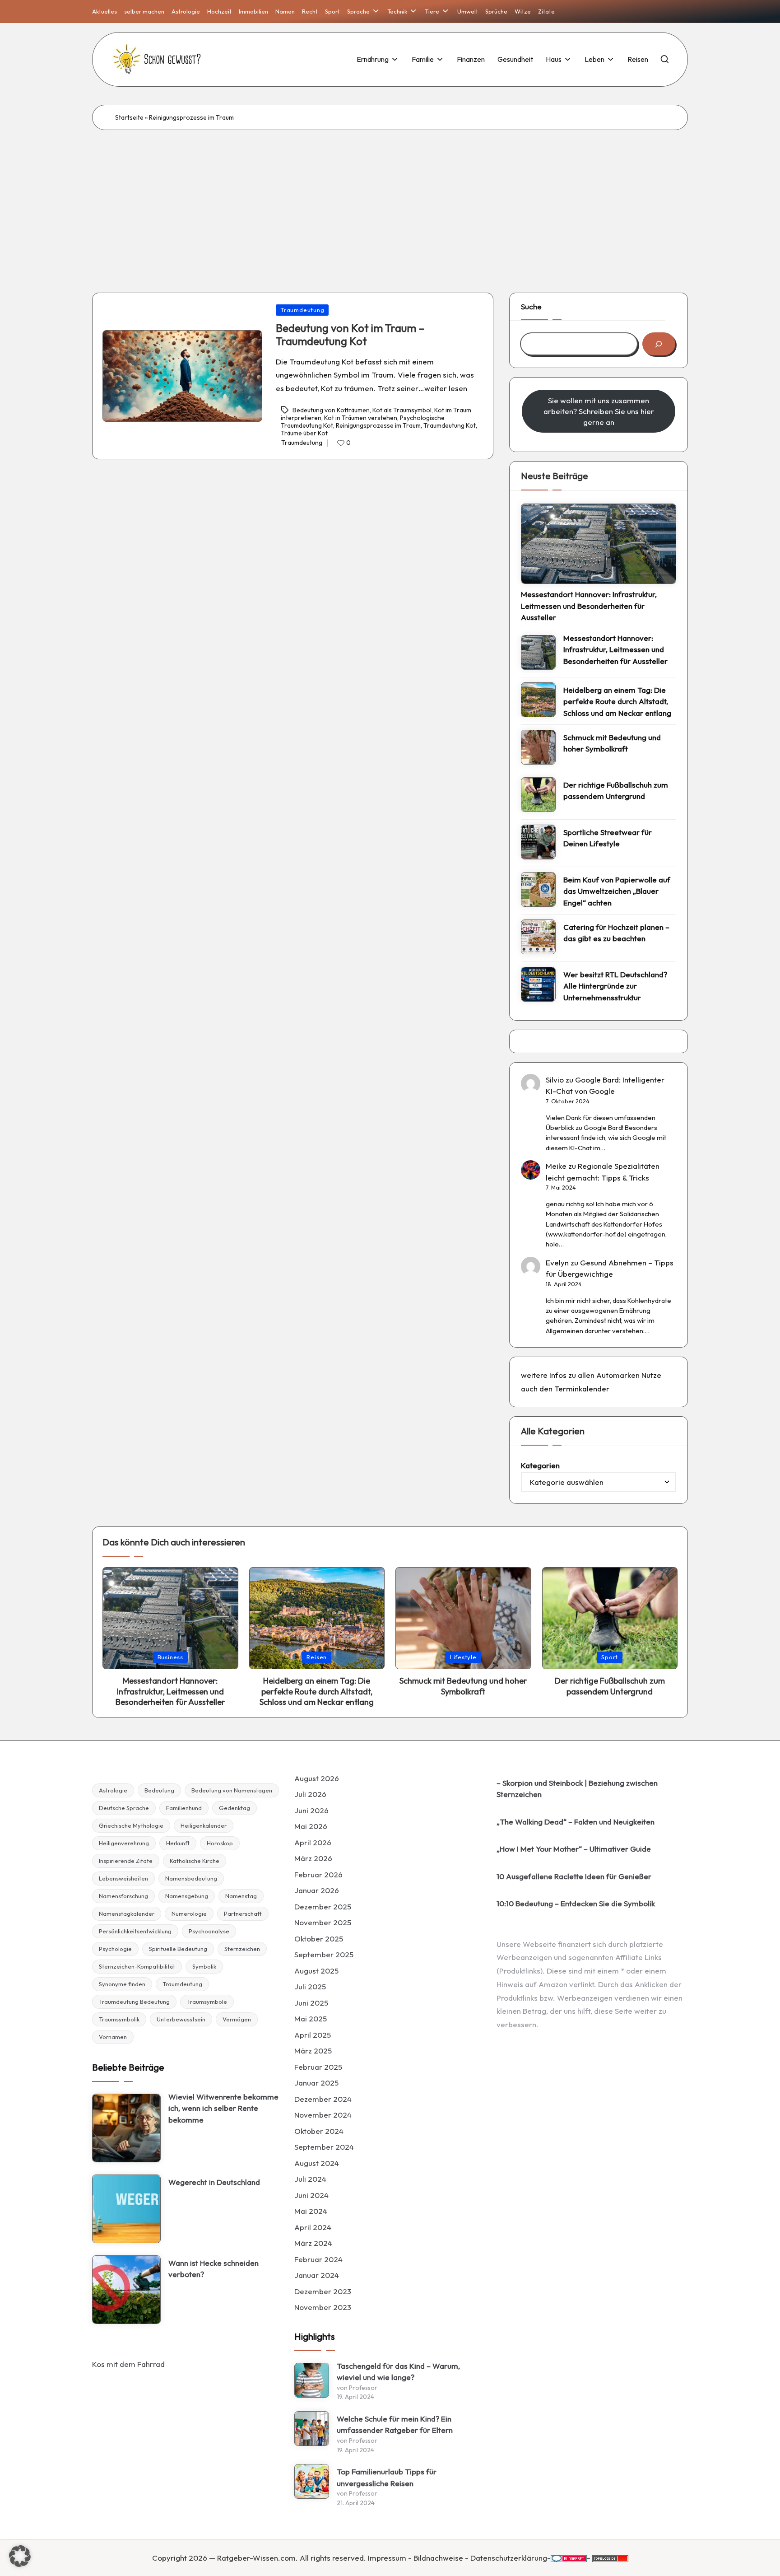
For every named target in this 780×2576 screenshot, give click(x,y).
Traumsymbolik (119, 2019)
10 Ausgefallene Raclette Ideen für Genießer (574, 1876)
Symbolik (204, 1966)
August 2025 (316, 1971)
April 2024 (313, 2227)
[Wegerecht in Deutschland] (126, 2209)
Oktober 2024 (319, 2131)
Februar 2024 (318, 2259)
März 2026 (313, 1858)
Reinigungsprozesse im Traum (378, 425)
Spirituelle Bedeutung (178, 1949)
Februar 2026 (318, 1874)
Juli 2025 (310, 1986)
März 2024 (313, 2243)
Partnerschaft (243, 1913)
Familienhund (184, 1808)
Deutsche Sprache (124, 1808)
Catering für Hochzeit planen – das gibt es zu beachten (616, 933)
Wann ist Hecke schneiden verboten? (214, 2269)
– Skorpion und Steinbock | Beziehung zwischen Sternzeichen (577, 1789)
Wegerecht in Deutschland (214, 2182)
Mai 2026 (311, 1826)
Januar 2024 (317, 2275)
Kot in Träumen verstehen (361, 418)
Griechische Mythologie (131, 1825)
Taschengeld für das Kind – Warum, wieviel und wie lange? (398, 2372)
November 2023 (323, 2307)
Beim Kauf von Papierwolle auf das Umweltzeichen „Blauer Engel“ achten (617, 891)
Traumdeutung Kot (450, 425)
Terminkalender (582, 1388)
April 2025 (313, 2035)
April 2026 (313, 1842)
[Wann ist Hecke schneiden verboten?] (126, 2290)
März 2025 (313, 2051)
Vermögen (237, 2019)
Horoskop (220, 1843)
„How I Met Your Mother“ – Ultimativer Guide (574, 1849)
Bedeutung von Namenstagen (232, 1790)
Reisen (317, 1657)
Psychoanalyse (209, 1931)
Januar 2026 (317, 1890)
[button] (20, 2556)
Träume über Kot (304, 433)
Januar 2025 (316, 2083)
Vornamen (113, 2037)
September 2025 (324, 1954)
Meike (556, 1166)
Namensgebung (187, 1896)
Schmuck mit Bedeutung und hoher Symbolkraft (612, 743)
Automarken (618, 1375)
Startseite (129, 117)
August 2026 (317, 1778)
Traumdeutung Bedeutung (134, 2002)
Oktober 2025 (319, 1939)
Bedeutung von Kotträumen (331, 410)
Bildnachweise (438, 2558)
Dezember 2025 (323, 1906)
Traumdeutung (302, 310)
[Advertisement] (390, 198)
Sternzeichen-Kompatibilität (137, 1966)
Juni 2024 (311, 2195)
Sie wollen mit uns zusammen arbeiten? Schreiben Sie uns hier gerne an (599, 411)
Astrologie (113, 1790)
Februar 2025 (318, 2067)
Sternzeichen (242, 1949)
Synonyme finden (122, 1984)
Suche (531, 306)
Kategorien (540, 1465)
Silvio (555, 1080)
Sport (610, 1657)
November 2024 (323, 2115)
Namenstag (241, 1896)
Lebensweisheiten (123, 1878)
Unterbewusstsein (181, 2019)
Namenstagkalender (127, 1913)
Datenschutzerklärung (509, 2558)
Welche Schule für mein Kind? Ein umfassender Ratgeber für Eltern (395, 2424)
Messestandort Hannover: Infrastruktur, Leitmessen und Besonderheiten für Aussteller (589, 606)
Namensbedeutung (191, 1878)
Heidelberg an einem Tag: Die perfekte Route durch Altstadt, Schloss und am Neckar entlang (617, 701)
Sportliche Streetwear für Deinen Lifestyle (608, 838)
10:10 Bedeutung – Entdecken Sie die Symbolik (576, 1903)
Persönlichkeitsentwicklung (135, 1931)
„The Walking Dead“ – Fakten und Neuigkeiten (576, 1822)
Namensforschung (123, 1896)
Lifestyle (463, 1657)
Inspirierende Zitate (126, 1861)
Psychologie (115, 1949)
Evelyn (557, 1262)
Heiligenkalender (204, 1825)
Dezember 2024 (323, 2099)
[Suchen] (659, 344)
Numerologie (189, 1913)
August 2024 (317, 2163)
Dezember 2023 (323, 2291)
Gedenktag (234, 1808)
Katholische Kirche (195, 1861)
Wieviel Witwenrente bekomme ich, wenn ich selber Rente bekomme (223, 2108)
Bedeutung (159, 1790)
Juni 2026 (311, 1810)
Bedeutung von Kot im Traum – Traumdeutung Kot (350, 334)
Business (170, 1657)
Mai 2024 (311, 2211)
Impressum (387, 2558)
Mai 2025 (311, 2018)
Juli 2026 (310, 1794)
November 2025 (323, 1922)
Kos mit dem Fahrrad (128, 2364)
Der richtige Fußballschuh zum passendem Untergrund (616, 791)
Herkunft (178, 1843)
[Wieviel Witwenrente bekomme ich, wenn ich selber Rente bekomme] (126, 2128)
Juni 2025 (311, 2003)
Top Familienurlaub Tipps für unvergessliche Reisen (387, 2477)
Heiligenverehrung (124, 1843)
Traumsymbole (207, 2002)
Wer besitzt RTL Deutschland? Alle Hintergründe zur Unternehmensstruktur (615, 986)
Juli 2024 (310, 2179)
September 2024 (324, 2147)
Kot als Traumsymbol (402, 410)
